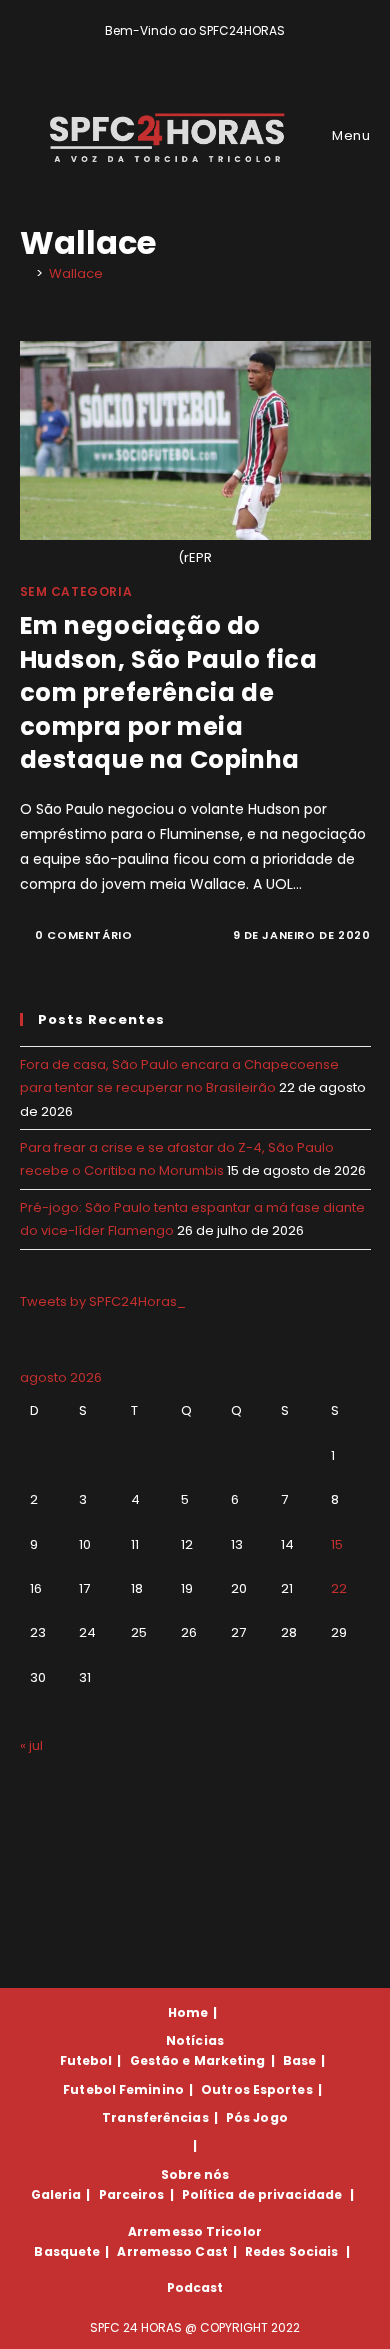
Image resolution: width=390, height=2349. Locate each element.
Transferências (155, 2117)
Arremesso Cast (172, 2251)
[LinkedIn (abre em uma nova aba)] (229, 51)
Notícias (195, 2040)
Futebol (86, 2060)
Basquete (67, 2251)
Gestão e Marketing (198, 2060)
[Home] (25, 273)
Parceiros (132, 2194)
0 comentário (83, 935)
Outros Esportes (257, 2089)
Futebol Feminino (123, 2089)
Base (299, 2060)
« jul (31, 1745)
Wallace (76, 273)
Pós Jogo (257, 2117)
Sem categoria (76, 591)
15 (337, 1544)
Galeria (56, 2194)
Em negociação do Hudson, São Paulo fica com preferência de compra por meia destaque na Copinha (169, 692)
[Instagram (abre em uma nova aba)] (209, 51)
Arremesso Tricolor (195, 2231)
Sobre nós (195, 2174)
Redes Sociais (291, 2251)
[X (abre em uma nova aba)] (163, 51)
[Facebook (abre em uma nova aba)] (186, 51)
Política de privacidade (262, 2194)
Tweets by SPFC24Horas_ (103, 1301)
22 (339, 1588)
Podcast (195, 2287)
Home (188, 2012)
